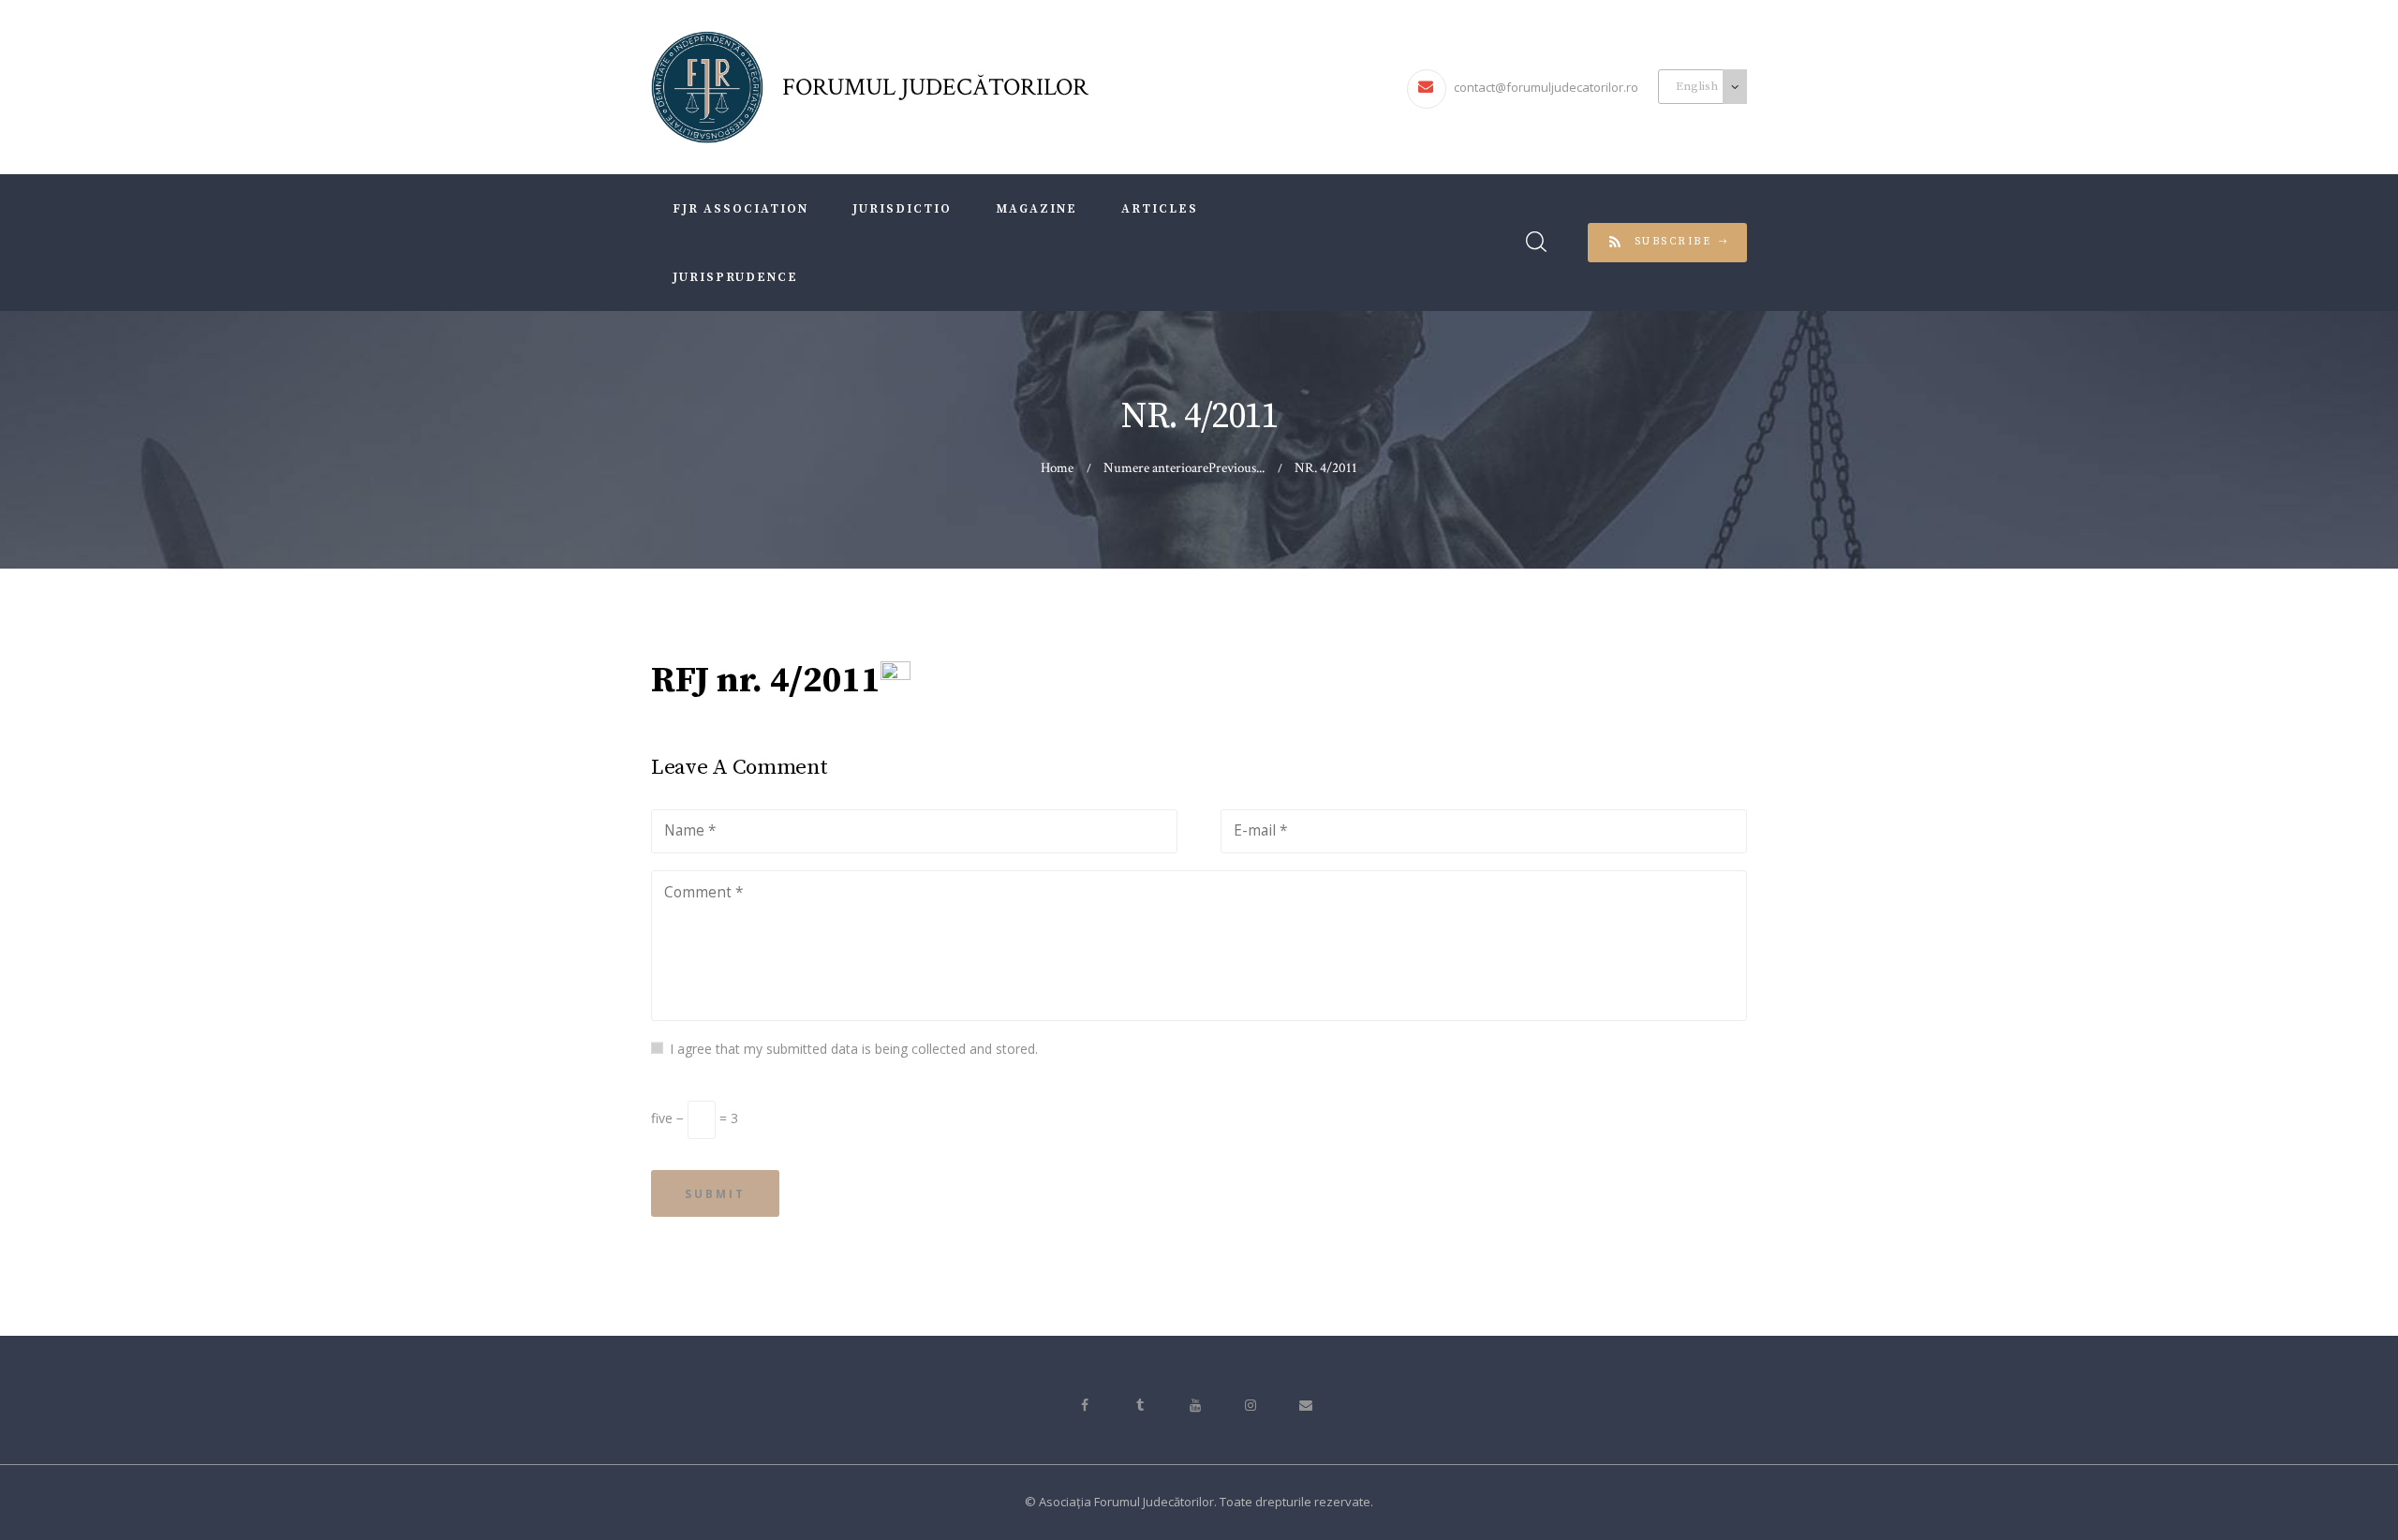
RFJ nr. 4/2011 (766, 681)
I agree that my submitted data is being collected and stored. (854, 1049)
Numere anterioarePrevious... (1184, 468)
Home (1057, 468)
